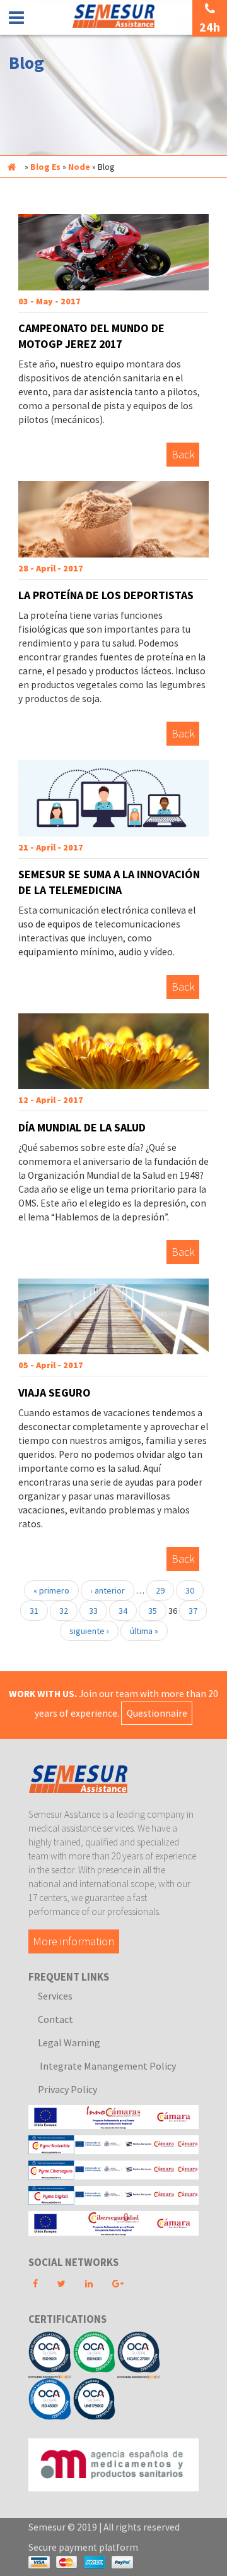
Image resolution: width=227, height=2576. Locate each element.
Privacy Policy (67, 2089)
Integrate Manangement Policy (107, 2066)
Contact (55, 2019)
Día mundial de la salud (82, 1127)
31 (34, 1611)
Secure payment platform (83, 2547)
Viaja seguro (55, 1392)
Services (55, 1996)
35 (153, 1611)
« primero (51, 1590)
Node (79, 167)
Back (183, 455)
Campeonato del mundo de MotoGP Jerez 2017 (91, 336)
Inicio (11, 167)
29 (160, 1590)
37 (193, 1611)
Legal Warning (69, 2042)
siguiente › (89, 1631)
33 (93, 1611)
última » (144, 1631)
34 (123, 1611)
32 (64, 1611)
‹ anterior (108, 1590)
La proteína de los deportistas (106, 595)
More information (73, 1941)
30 (190, 1590)
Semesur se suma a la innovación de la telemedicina (109, 882)
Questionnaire (157, 1713)
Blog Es (45, 167)
